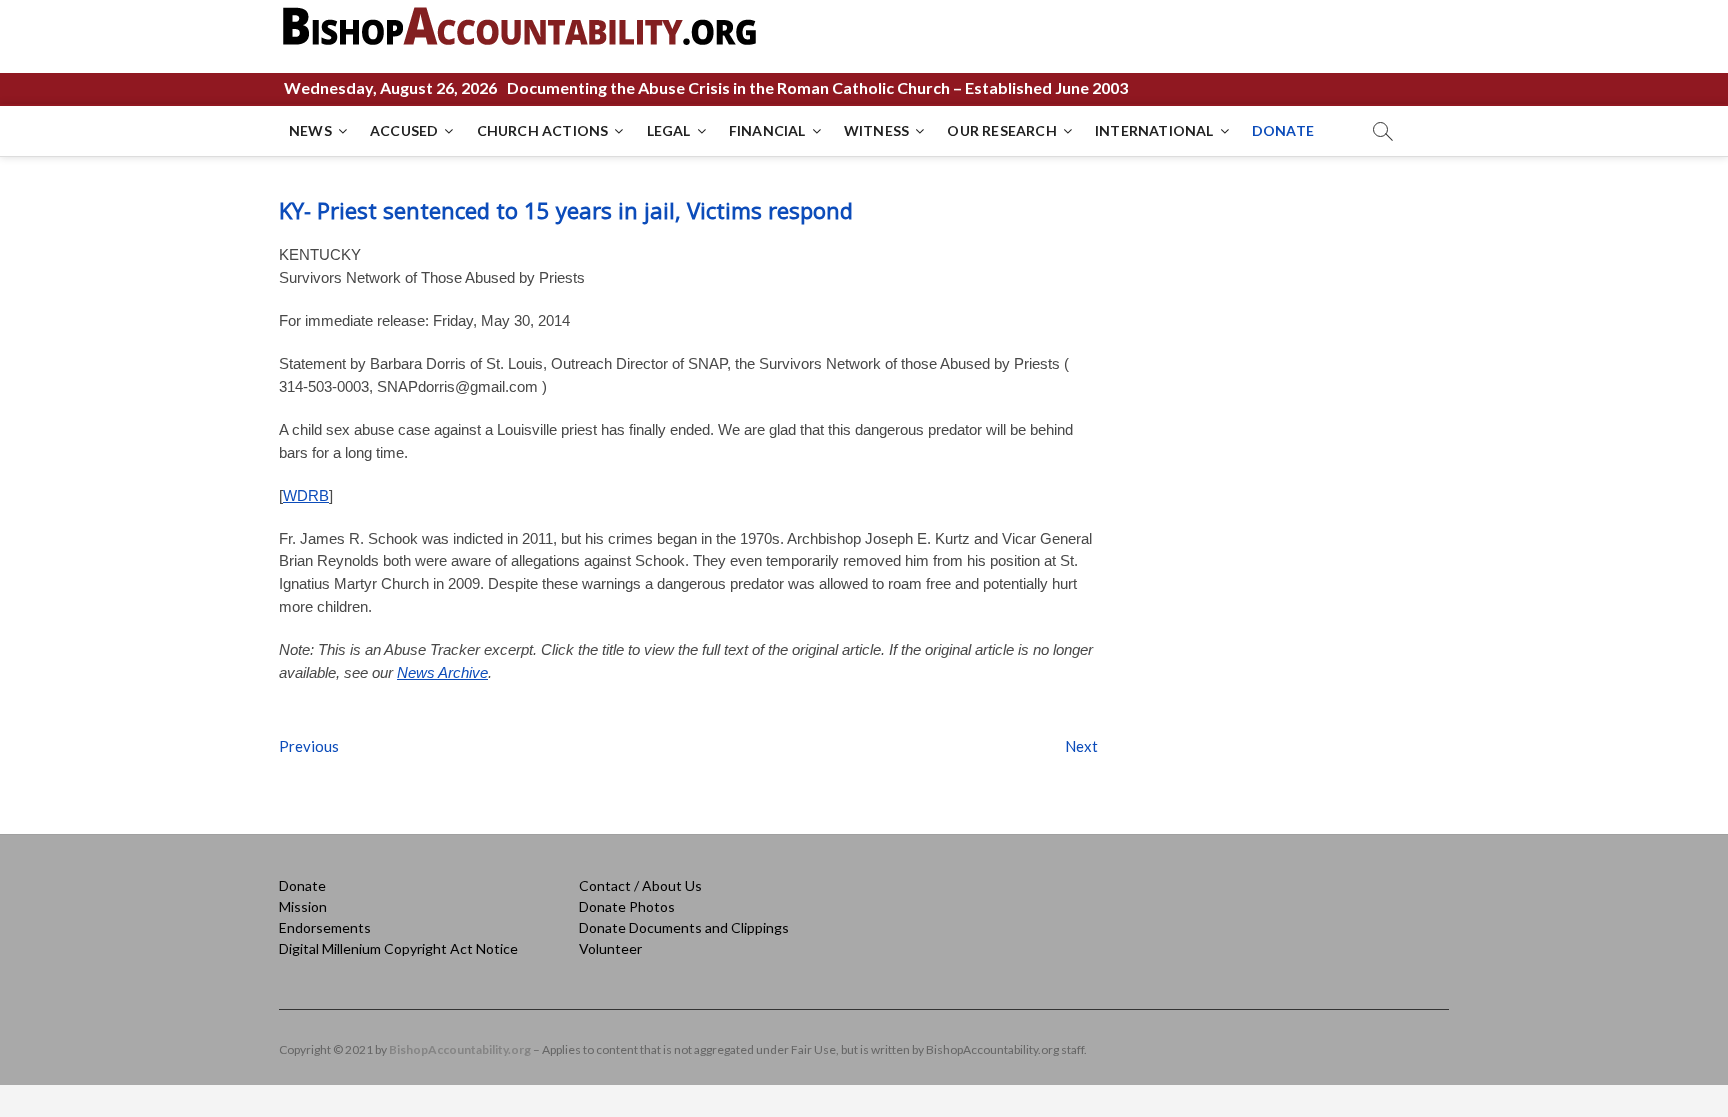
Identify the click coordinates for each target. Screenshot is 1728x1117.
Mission (303, 906)
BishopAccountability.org (460, 1049)
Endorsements (325, 927)
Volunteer (610, 948)
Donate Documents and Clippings (684, 927)
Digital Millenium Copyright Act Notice (398, 948)
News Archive (442, 672)
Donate (302, 885)
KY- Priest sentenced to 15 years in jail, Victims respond (566, 210)
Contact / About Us (640, 885)
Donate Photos (627, 906)
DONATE (1283, 130)
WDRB (306, 495)
